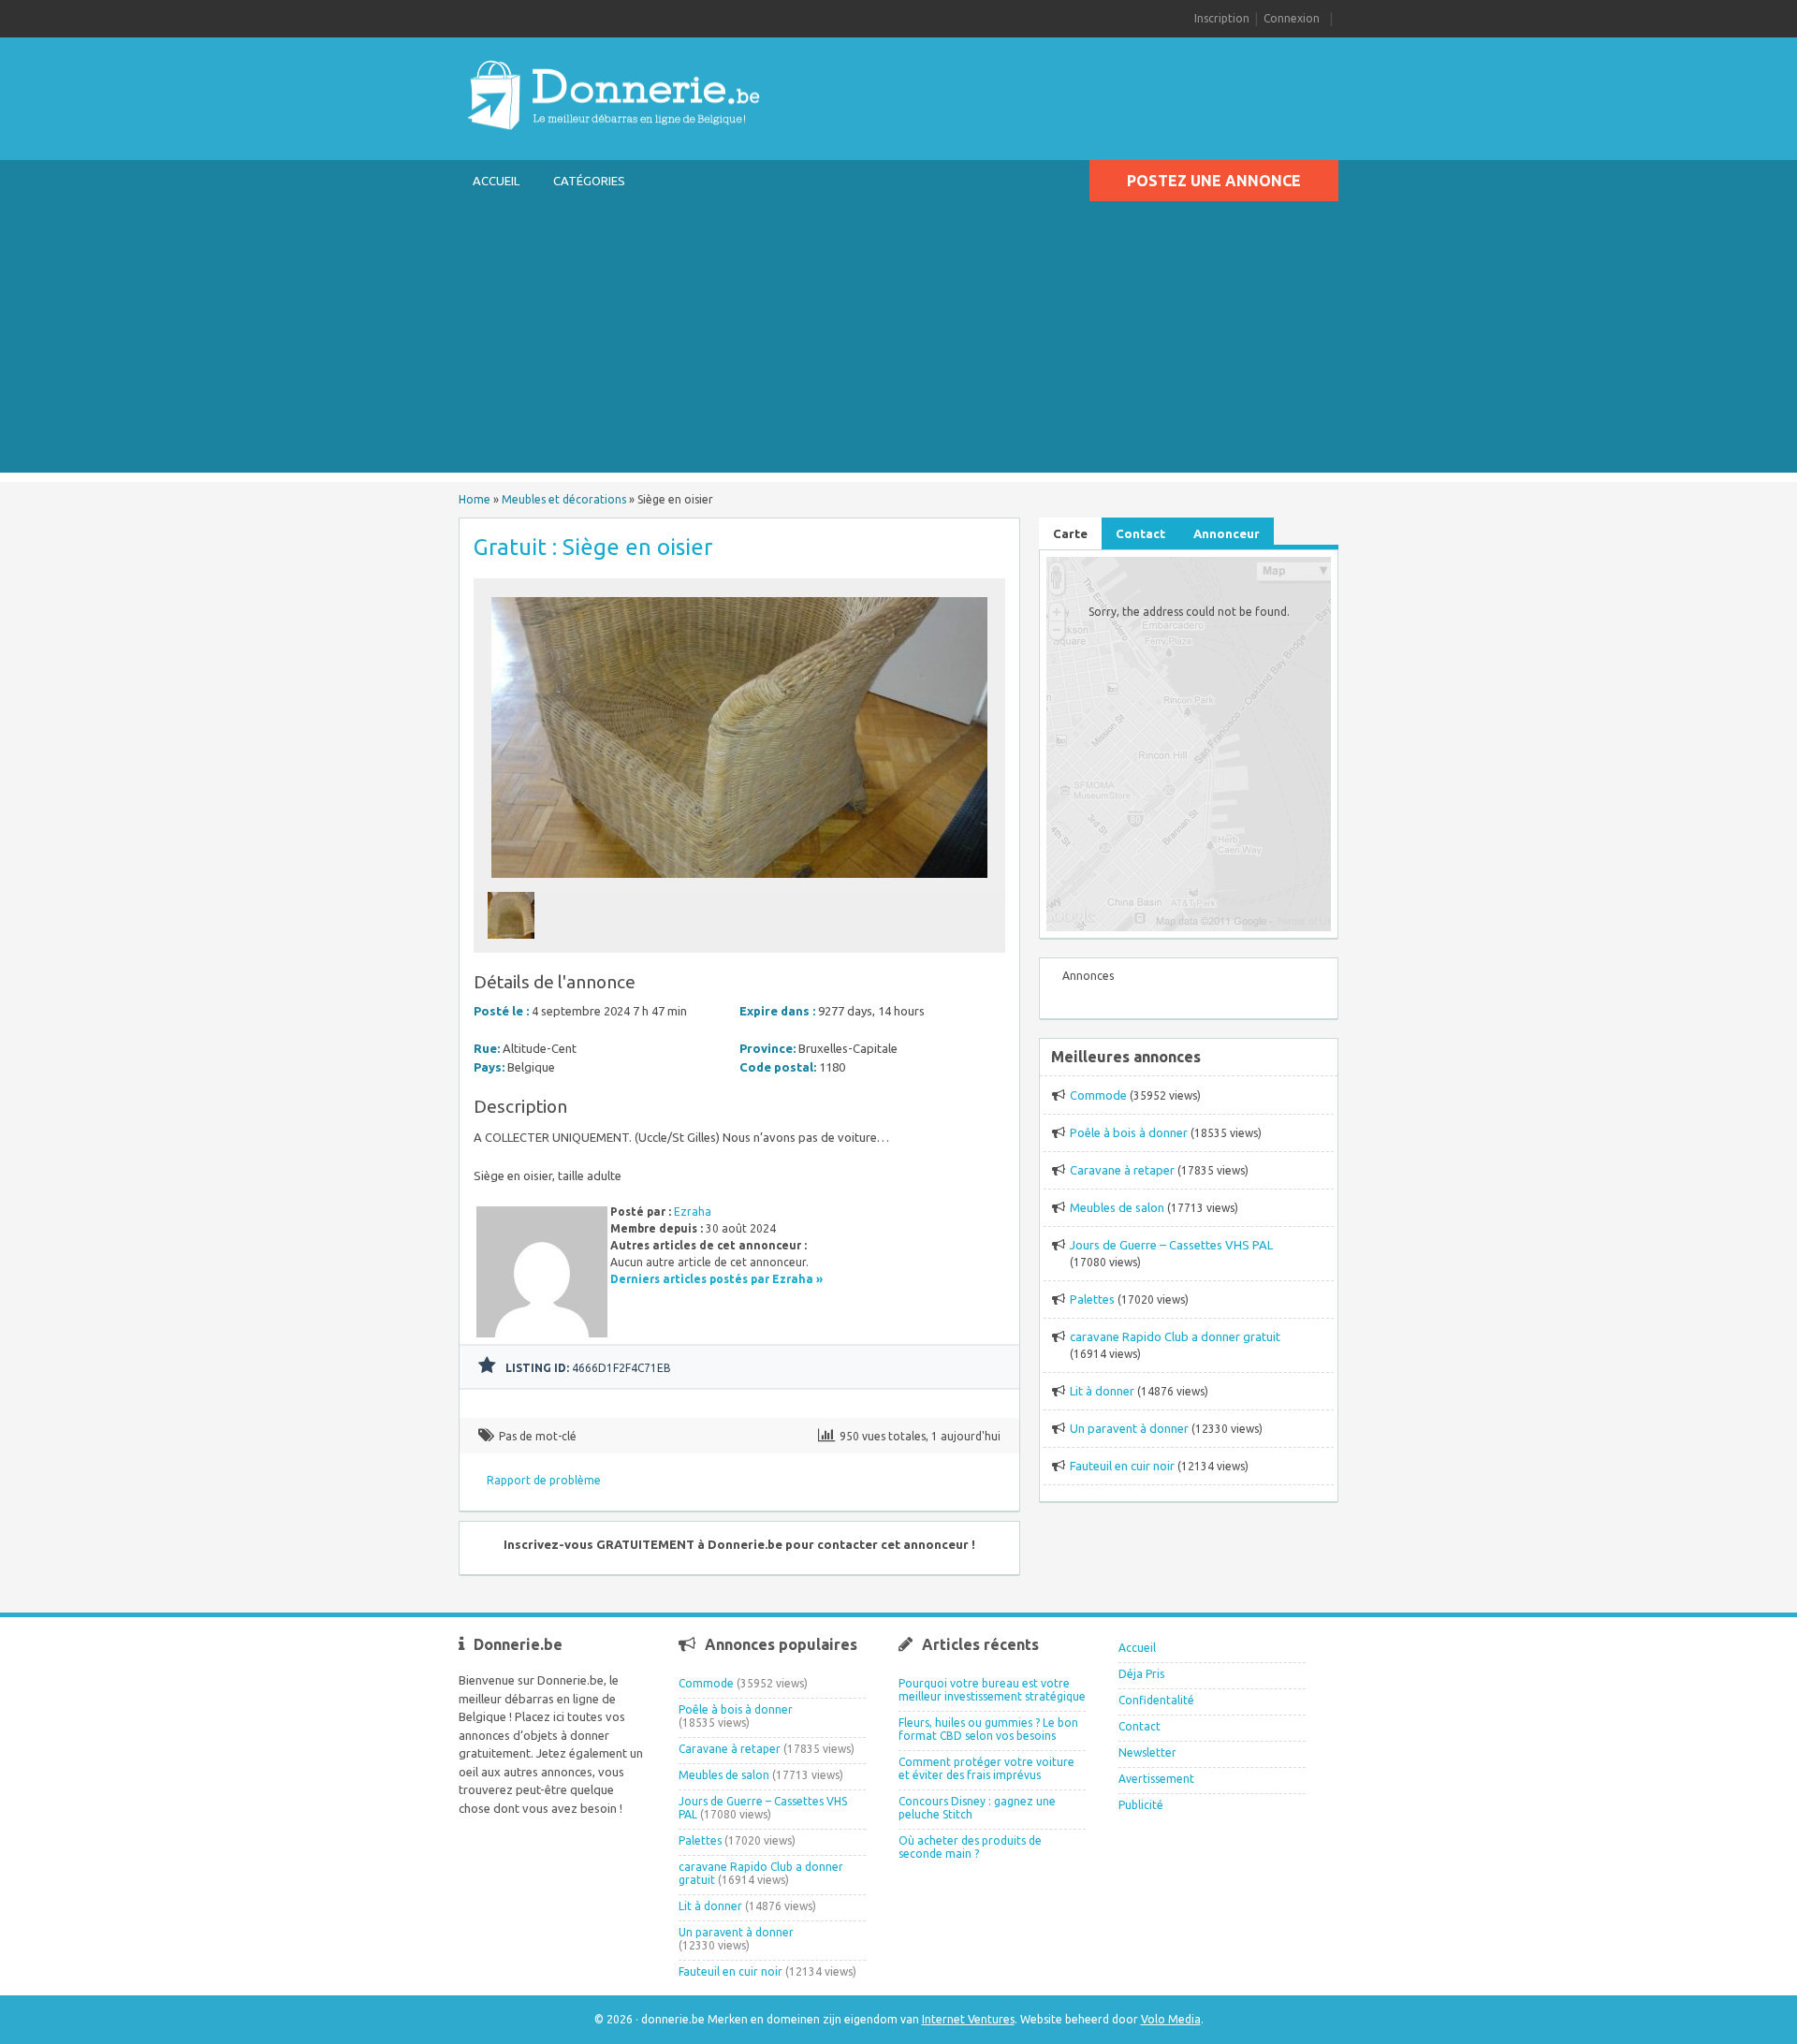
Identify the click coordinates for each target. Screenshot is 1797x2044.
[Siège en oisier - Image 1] (513, 944)
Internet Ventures (968, 2019)
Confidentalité (1156, 1700)
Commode (1098, 1095)
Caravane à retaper (1122, 1170)
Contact (1140, 1726)
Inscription (1222, 18)
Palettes (1092, 1299)
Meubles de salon (1117, 1207)
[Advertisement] (898, 342)
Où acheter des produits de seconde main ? (970, 1847)
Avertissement (1156, 1779)
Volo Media (1171, 2019)
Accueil (496, 181)
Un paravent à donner (1129, 1428)
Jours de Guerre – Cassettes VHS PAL (1171, 1245)
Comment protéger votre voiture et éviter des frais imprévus (986, 1768)
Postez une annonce (1214, 181)
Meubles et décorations (564, 499)
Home (475, 499)
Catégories (589, 181)
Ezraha (693, 1212)
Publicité (1141, 1805)
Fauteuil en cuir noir (1122, 1466)
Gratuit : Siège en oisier (593, 547)
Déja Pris (1141, 1674)
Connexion (1292, 18)
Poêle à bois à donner (1129, 1132)
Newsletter (1147, 1752)
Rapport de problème (544, 1480)
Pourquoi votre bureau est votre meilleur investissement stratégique (992, 1690)
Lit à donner (1102, 1391)
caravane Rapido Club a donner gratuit (1175, 1336)
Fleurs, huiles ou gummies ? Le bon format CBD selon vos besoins (988, 1729)
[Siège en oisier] (739, 883)
